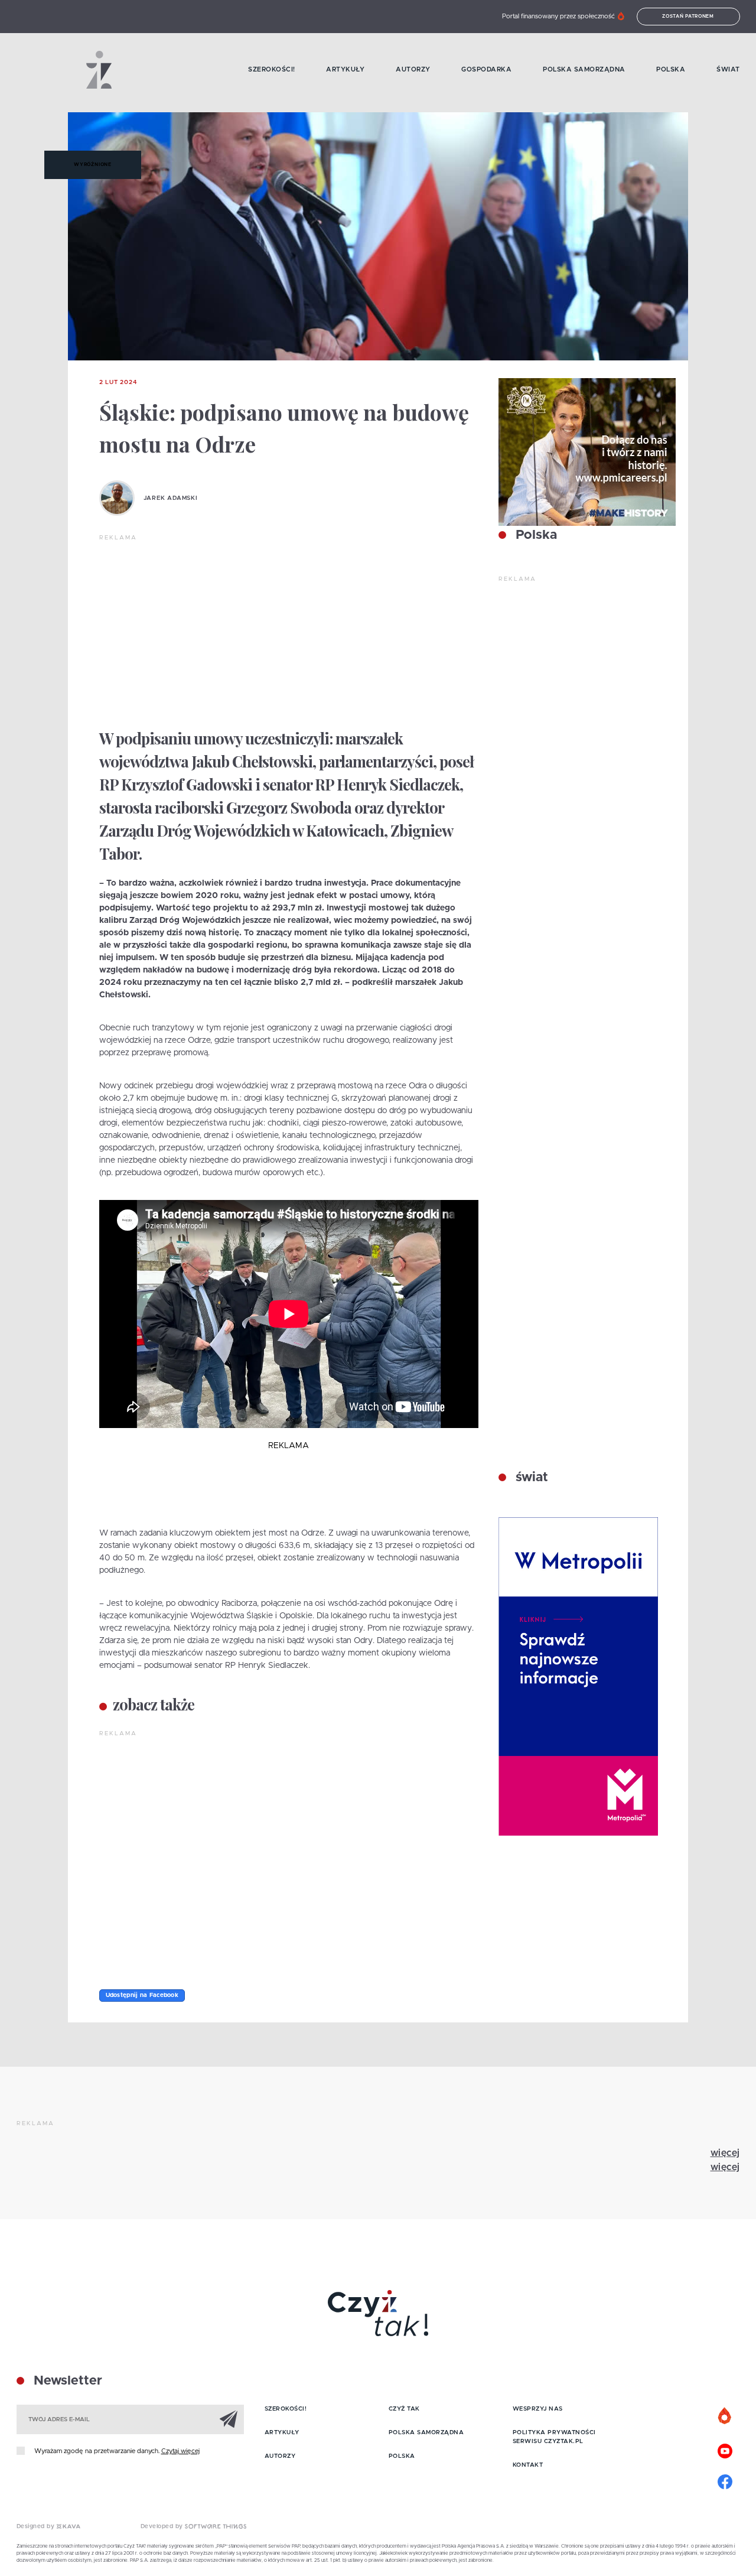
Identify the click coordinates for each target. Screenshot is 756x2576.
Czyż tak (404, 2409)
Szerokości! (272, 69)
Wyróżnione (93, 165)
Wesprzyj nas (538, 2409)
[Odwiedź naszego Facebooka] (725, 2480)
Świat (728, 69)
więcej (725, 2153)
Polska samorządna (584, 69)
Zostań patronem (688, 17)
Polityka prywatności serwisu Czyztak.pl (554, 2437)
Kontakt (528, 2465)
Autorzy (413, 69)
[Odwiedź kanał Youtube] (725, 2450)
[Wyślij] (229, 2419)
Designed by (37, 2526)
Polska (671, 69)
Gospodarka (486, 69)
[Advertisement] (289, 631)
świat (530, 1478)
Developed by (163, 2526)
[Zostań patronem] (725, 2416)
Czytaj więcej (180, 2451)
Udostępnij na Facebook (142, 1995)
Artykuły (345, 69)
